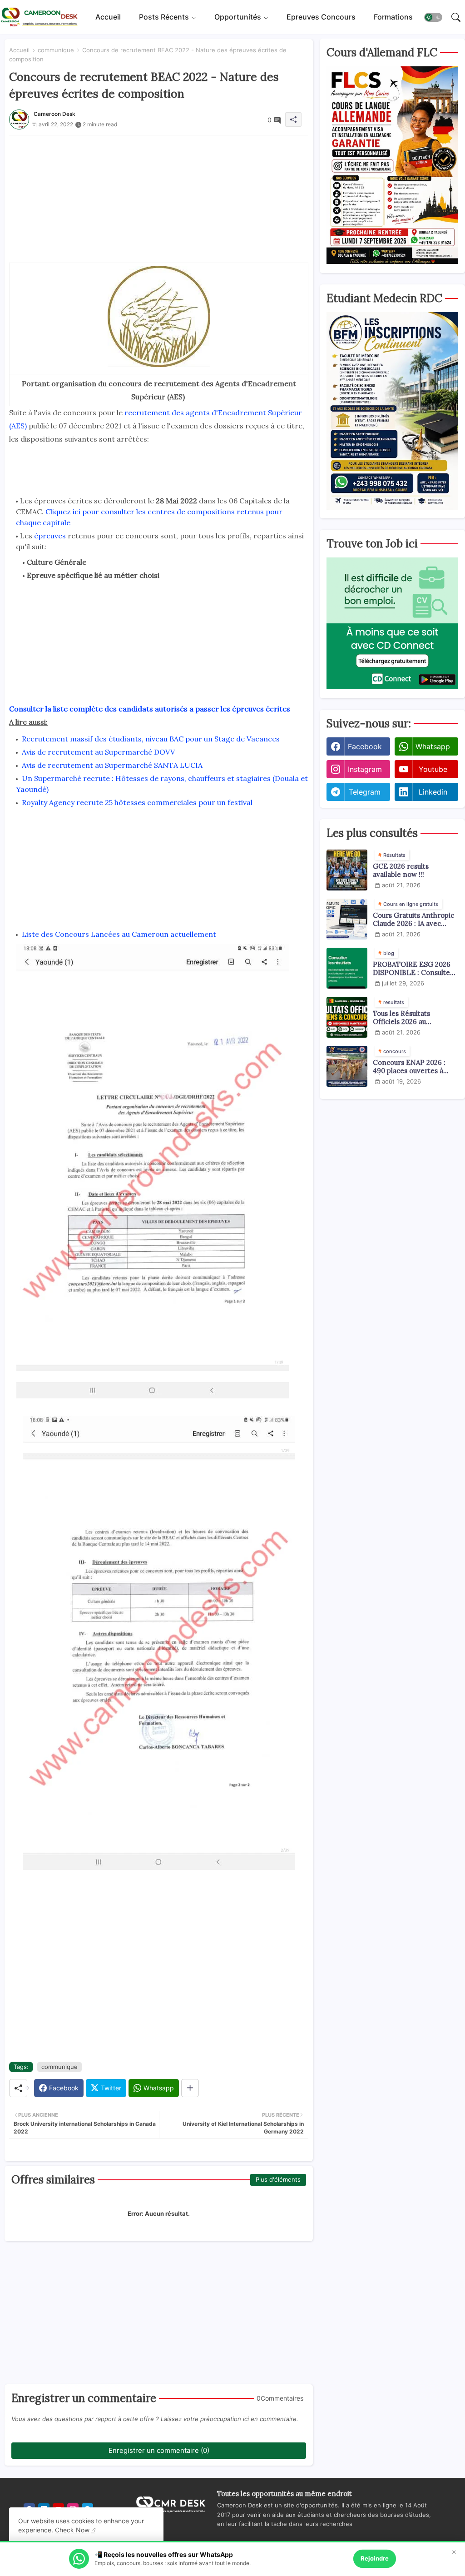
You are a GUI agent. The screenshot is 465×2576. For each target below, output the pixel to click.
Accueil (108, 17)
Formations (393, 17)
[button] (433, 17)
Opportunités (238, 17)
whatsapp (433, 746)
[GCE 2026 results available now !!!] (347, 870)
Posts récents (164, 17)
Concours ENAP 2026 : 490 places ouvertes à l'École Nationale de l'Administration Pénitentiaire (409, 1067)
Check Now (72, 2530)
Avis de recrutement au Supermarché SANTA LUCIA (112, 765)
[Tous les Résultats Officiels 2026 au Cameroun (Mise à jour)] (347, 1017)
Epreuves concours (321, 17)
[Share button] (190, 2088)
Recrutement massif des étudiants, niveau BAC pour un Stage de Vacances (151, 739)
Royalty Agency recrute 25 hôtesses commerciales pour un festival (137, 802)
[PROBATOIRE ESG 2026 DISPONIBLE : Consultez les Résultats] (347, 968)
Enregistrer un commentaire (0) (159, 2450)
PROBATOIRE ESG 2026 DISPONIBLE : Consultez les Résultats (413, 969)
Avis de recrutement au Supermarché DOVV (98, 752)
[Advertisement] (159, 199)
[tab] (108, 17)
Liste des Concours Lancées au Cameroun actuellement (119, 934)
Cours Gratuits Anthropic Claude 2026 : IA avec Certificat (413, 920)
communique (56, 50)
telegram (365, 792)
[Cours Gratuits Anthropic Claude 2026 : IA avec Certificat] (347, 919)
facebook (365, 746)
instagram (365, 769)
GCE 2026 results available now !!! (401, 870)
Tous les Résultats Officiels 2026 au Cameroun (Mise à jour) (411, 1018)
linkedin (433, 792)
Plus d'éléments (278, 2179)
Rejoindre (375, 2558)
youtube (433, 769)
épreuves (49, 536)
